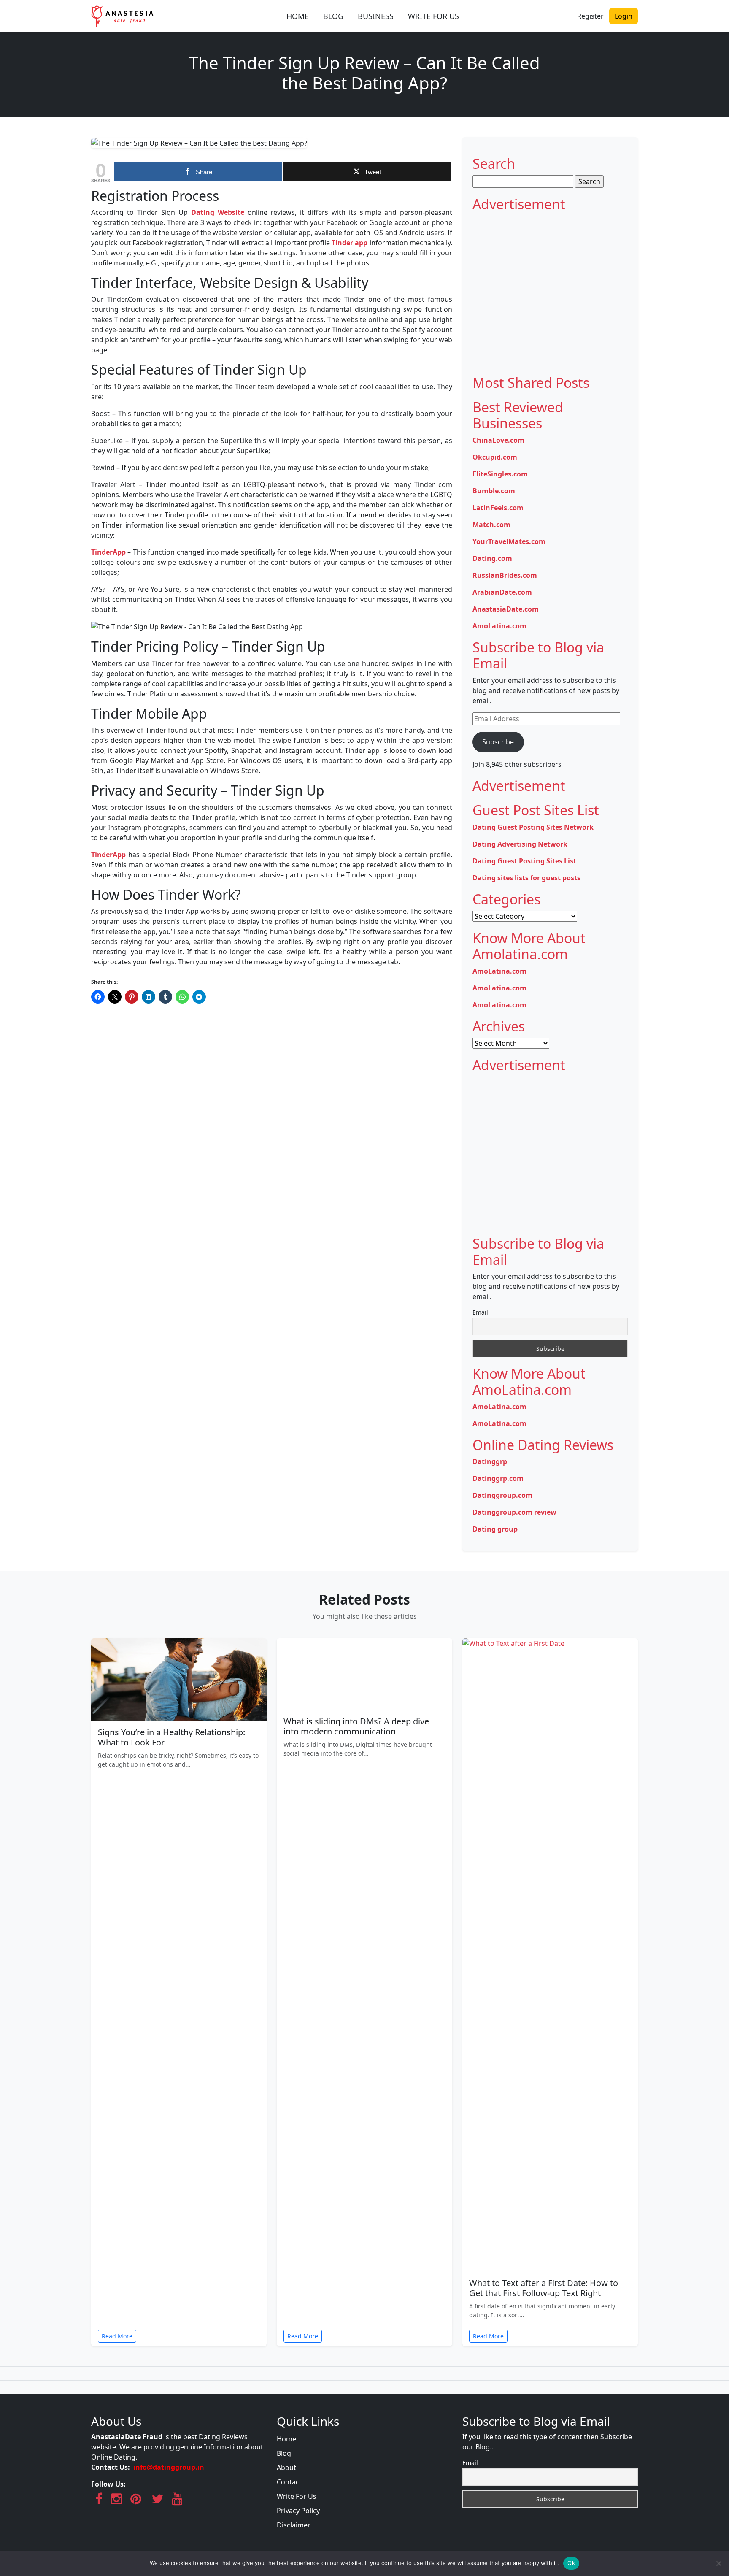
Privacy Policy (298, 2511)
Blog (284, 2453)
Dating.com (492, 558)
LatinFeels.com (498, 508)
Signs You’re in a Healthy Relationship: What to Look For (171, 1737)
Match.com (491, 525)
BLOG (333, 16)
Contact (289, 2482)
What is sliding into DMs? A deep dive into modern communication (356, 1726)
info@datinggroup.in (169, 2467)
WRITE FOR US (433, 16)
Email (480, 1312)
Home (286, 2439)
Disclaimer (294, 2525)
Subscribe (498, 742)
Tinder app (350, 243)
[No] (718, 2563)
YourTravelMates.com (509, 541)
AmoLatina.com (499, 626)
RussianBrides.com (505, 575)
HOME (298, 16)
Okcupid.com (495, 457)
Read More (117, 2336)
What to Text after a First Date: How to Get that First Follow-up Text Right (544, 2288)
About (286, 2468)
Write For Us (297, 2496)
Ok (571, 2563)
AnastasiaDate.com (506, 609)
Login (624, 16)
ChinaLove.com (498, 440)
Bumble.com (494, 491)
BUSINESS (376, 16)
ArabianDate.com (502, 592)
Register (590, 16)
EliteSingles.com (500, 474)
